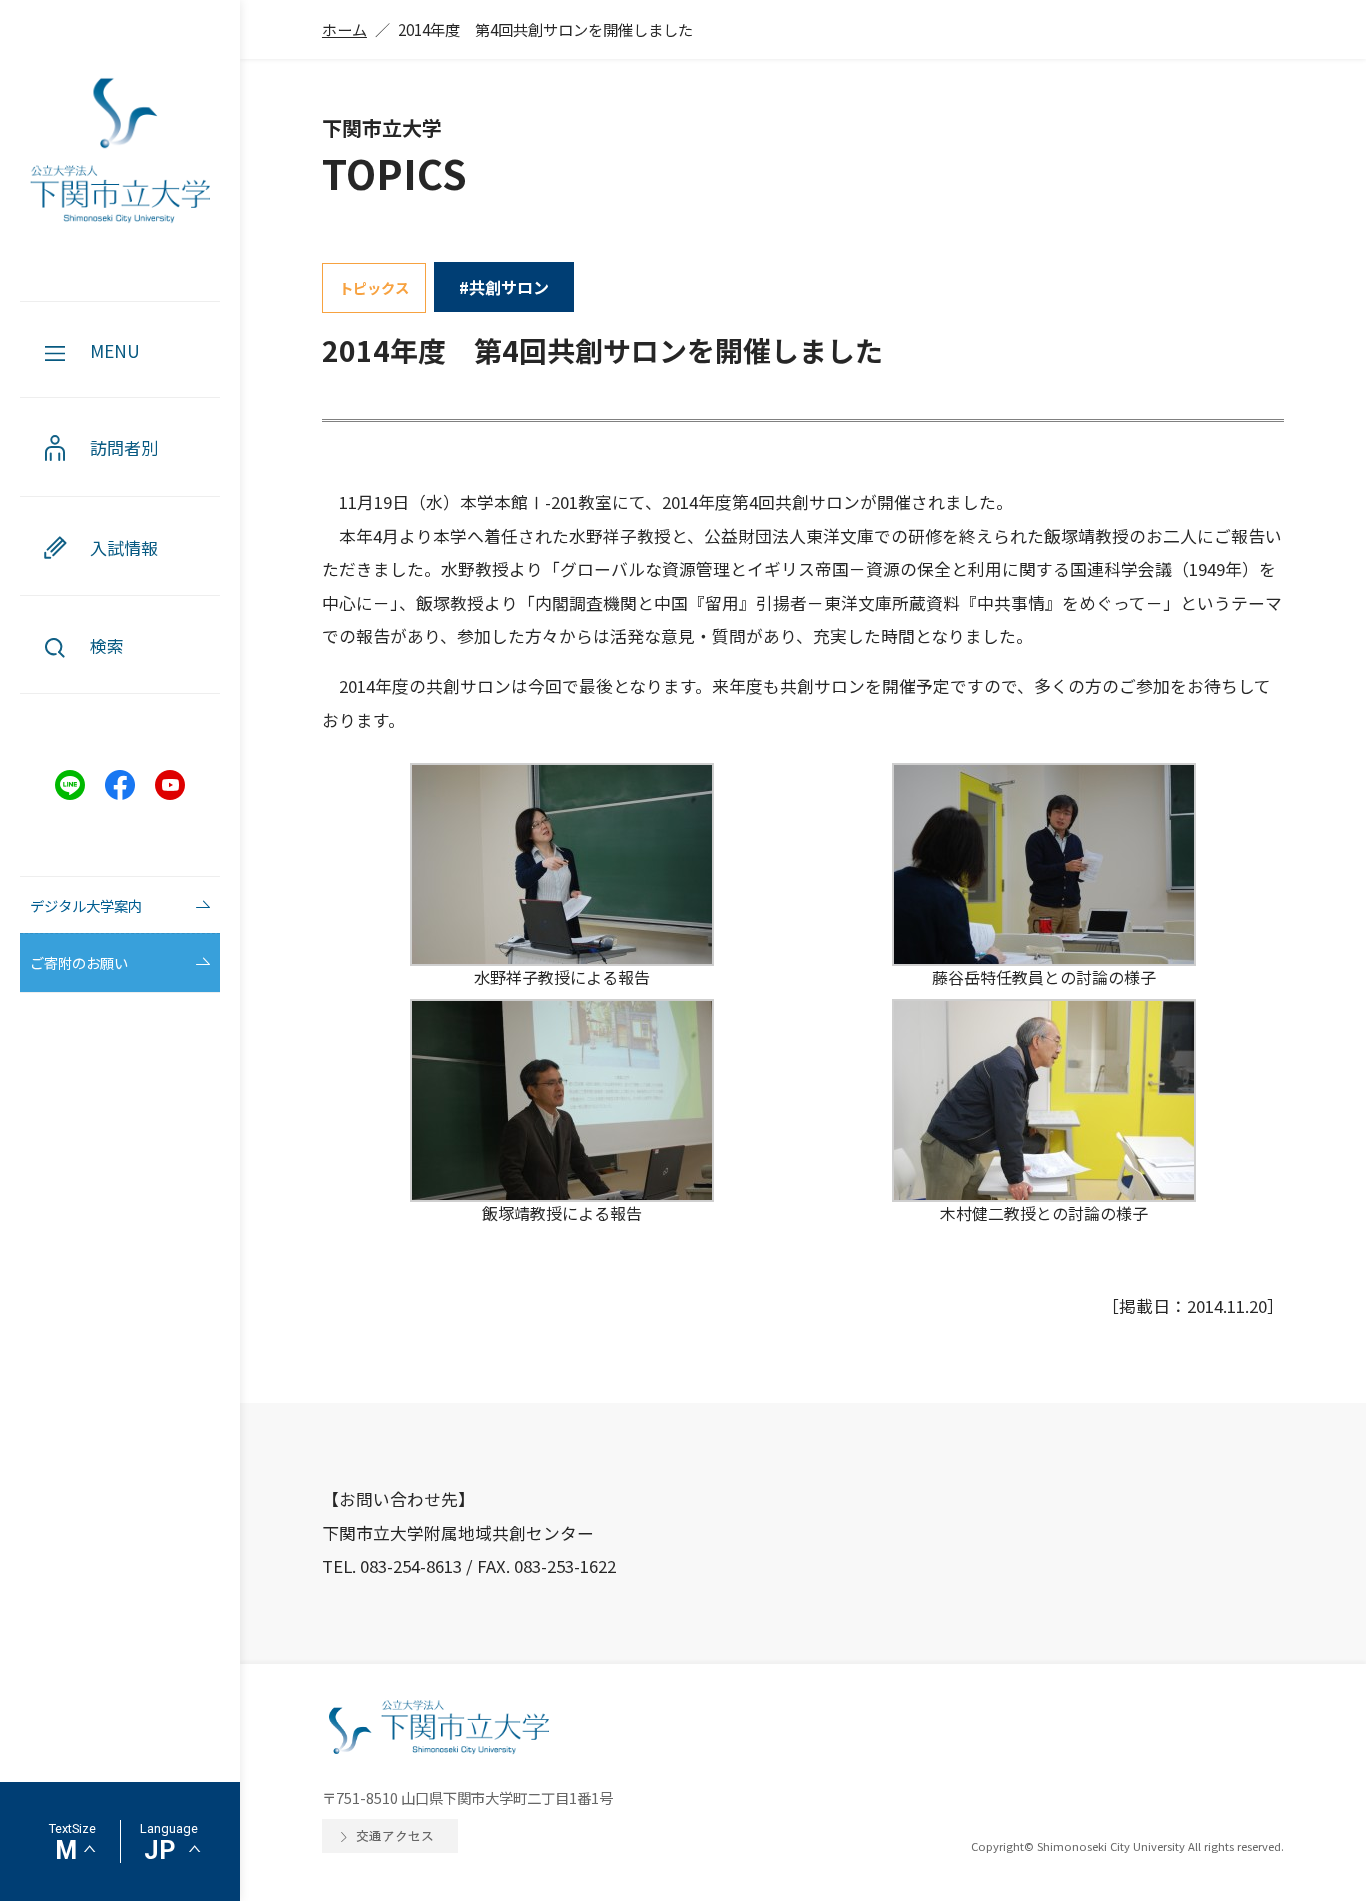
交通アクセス (395, 1835)
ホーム (344, 29)
